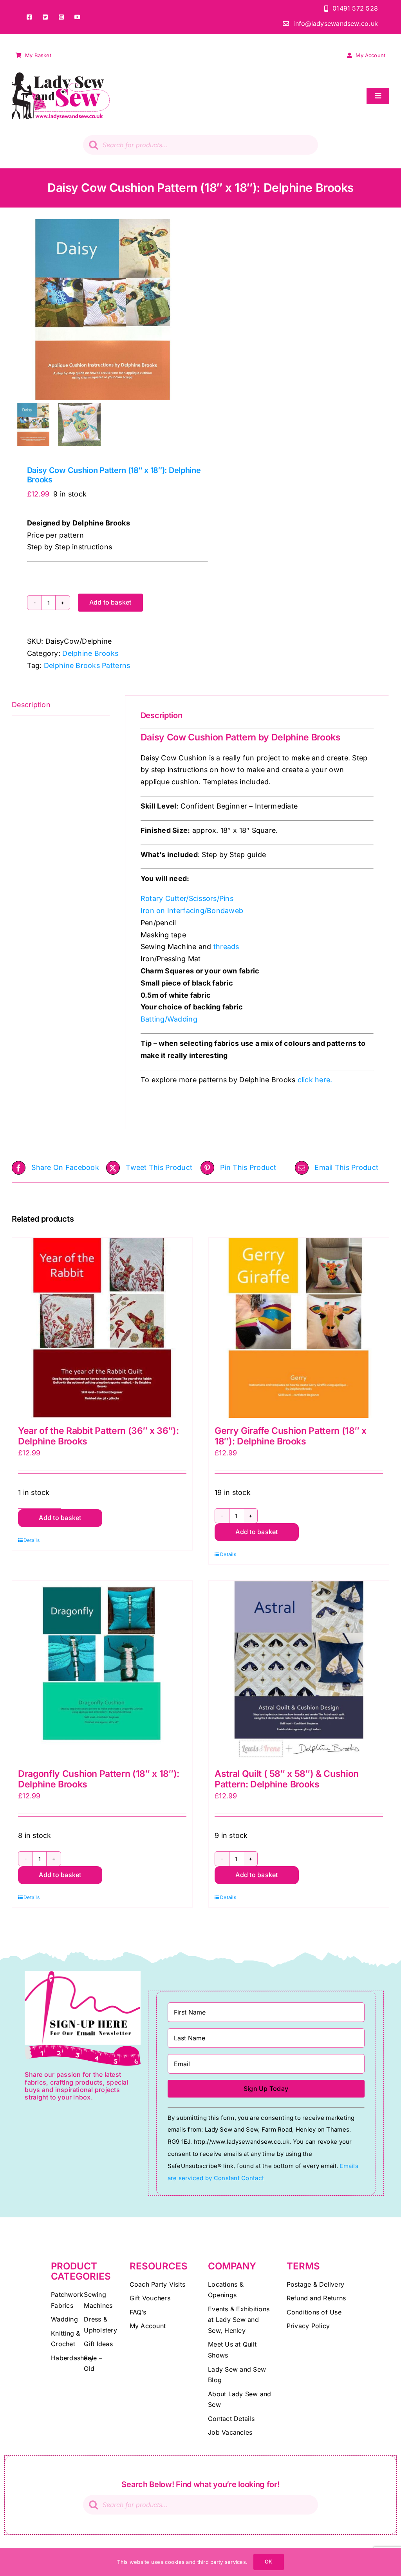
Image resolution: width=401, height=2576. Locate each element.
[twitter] (45, 17)
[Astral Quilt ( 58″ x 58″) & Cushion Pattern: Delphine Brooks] (299, 1671)
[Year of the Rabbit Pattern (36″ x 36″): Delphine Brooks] (102, 1328)
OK (268, 2562)
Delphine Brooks (90, 653)
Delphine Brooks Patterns (87, 665)
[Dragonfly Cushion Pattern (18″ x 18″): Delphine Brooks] (102, 1671)
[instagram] (61, 17)
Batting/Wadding (169, 1019)
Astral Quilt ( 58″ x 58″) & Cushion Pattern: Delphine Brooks (287, 1779)
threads (226, 947)
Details (32, 1540)
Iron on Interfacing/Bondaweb (192, 911)
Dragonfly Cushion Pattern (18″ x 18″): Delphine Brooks (99, 1779)
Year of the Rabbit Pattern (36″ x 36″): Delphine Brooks (98, 1436)
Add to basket (110, 602)
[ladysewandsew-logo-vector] (61, 76)
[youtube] (77, 17)
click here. (315, 1080)
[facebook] (29, 17)
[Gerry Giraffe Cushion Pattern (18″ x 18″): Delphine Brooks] (299, 1328)
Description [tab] (31, 705)
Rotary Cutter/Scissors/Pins (187, 898)
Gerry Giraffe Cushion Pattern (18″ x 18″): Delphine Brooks (291, 1436)
